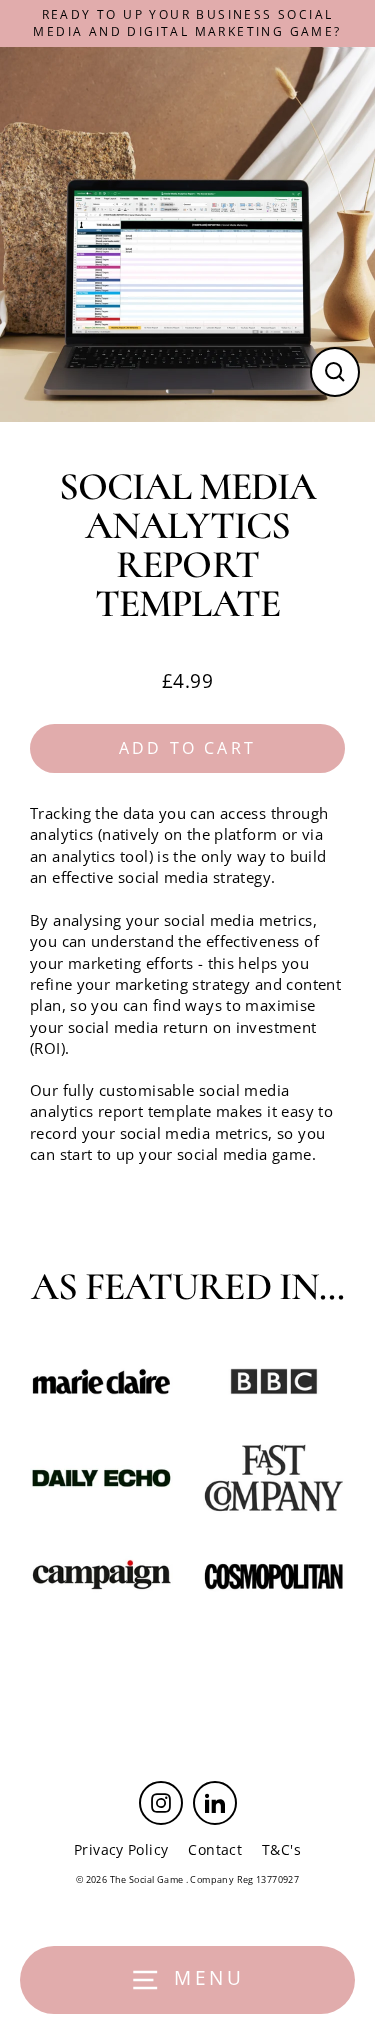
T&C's (281, 1849)
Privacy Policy (121, 1849)
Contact (215, 1849)
